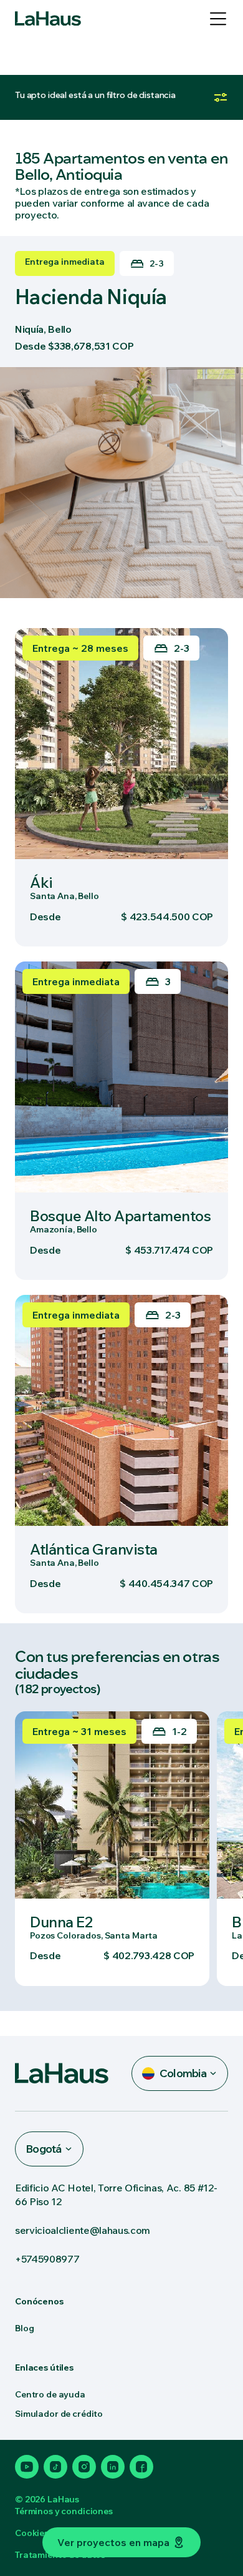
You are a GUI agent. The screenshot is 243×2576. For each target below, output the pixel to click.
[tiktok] (55, 2467)
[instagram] (84, 2467)
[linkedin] (113, 2467)
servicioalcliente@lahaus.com (83, 2230)
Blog (24, 2328)
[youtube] (27, 2467)
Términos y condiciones (64, 2511)
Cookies (32, 2533)
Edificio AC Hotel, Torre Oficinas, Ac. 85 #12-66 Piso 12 (116, 2195)
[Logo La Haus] (48, 19)
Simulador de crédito (59, 2414)
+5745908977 (47, 2259)
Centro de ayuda (50, 2394)
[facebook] (141, 2467)
